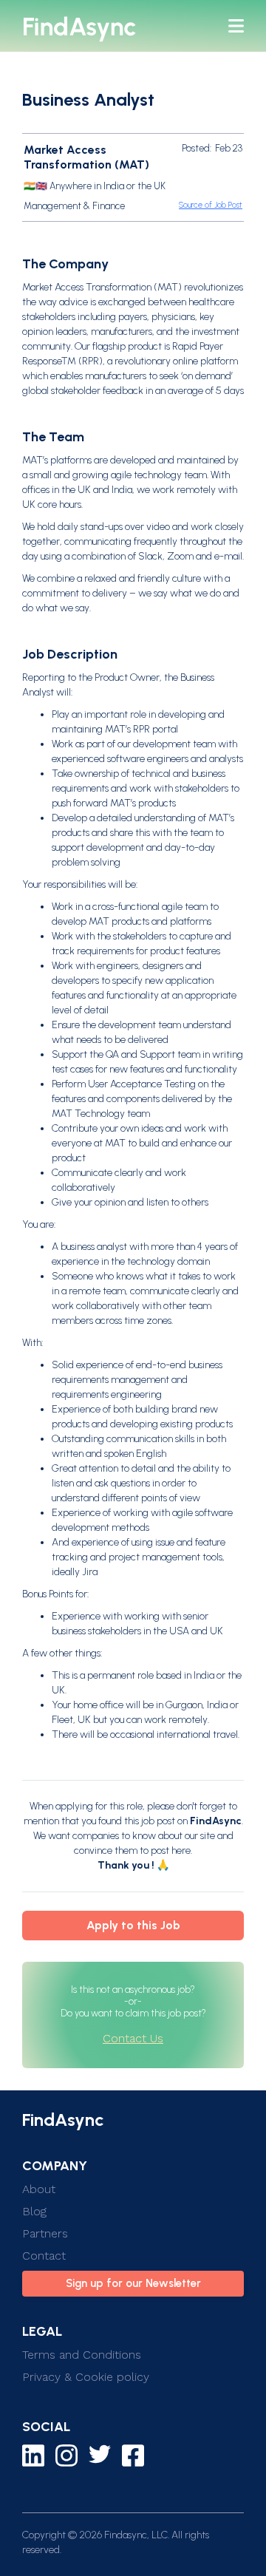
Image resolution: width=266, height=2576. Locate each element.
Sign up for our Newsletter (133, 2283)
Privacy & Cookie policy (86, 2377)
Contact (44, 2256)
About (39, 2189)
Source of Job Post (211, 205)
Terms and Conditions (82, 2355)
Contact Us (133, 2038)
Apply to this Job (133, 1925)
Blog (34, 2211)
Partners (45, 2233)
